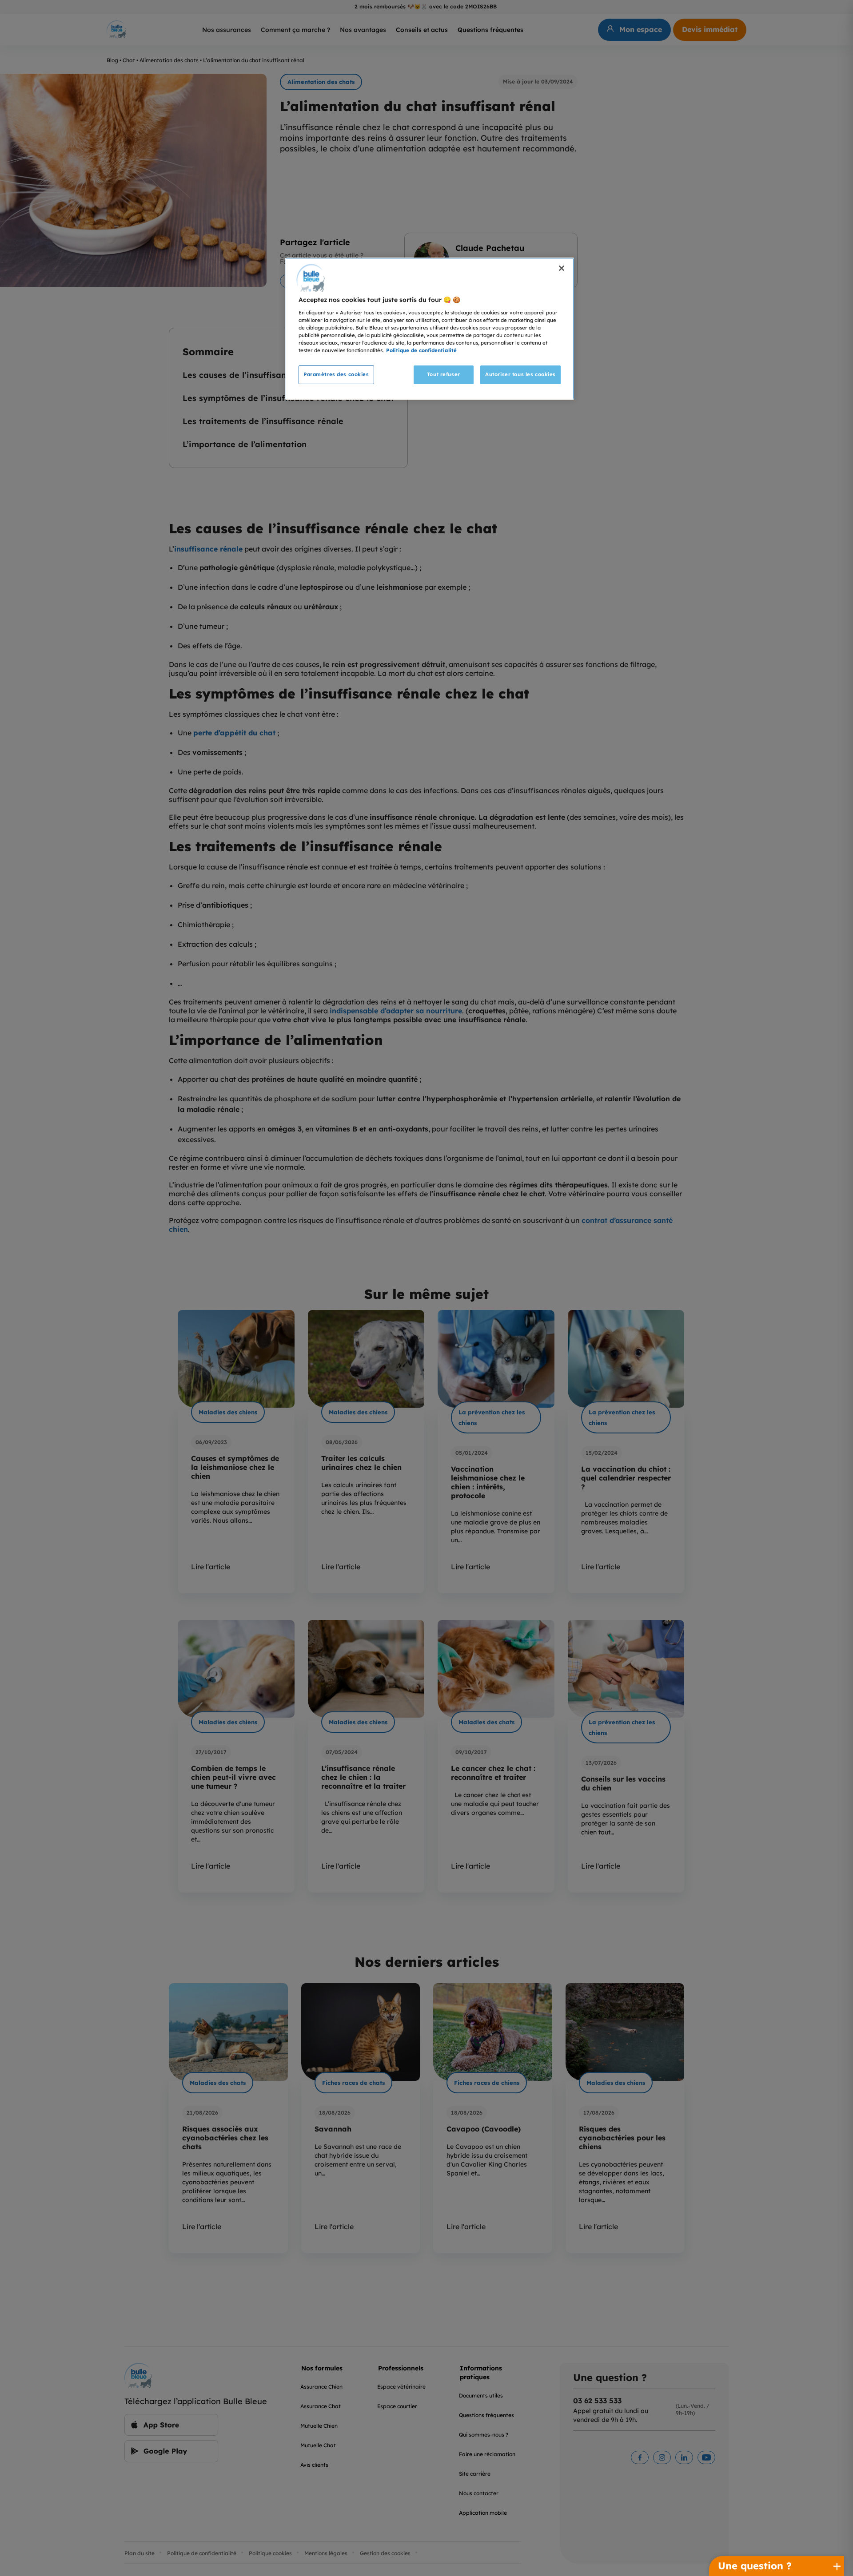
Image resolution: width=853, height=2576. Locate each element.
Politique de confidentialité (421, 350)
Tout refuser (444, 374)
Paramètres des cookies (336, 374)
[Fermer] (562, 268)
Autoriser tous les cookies (520, 374)
